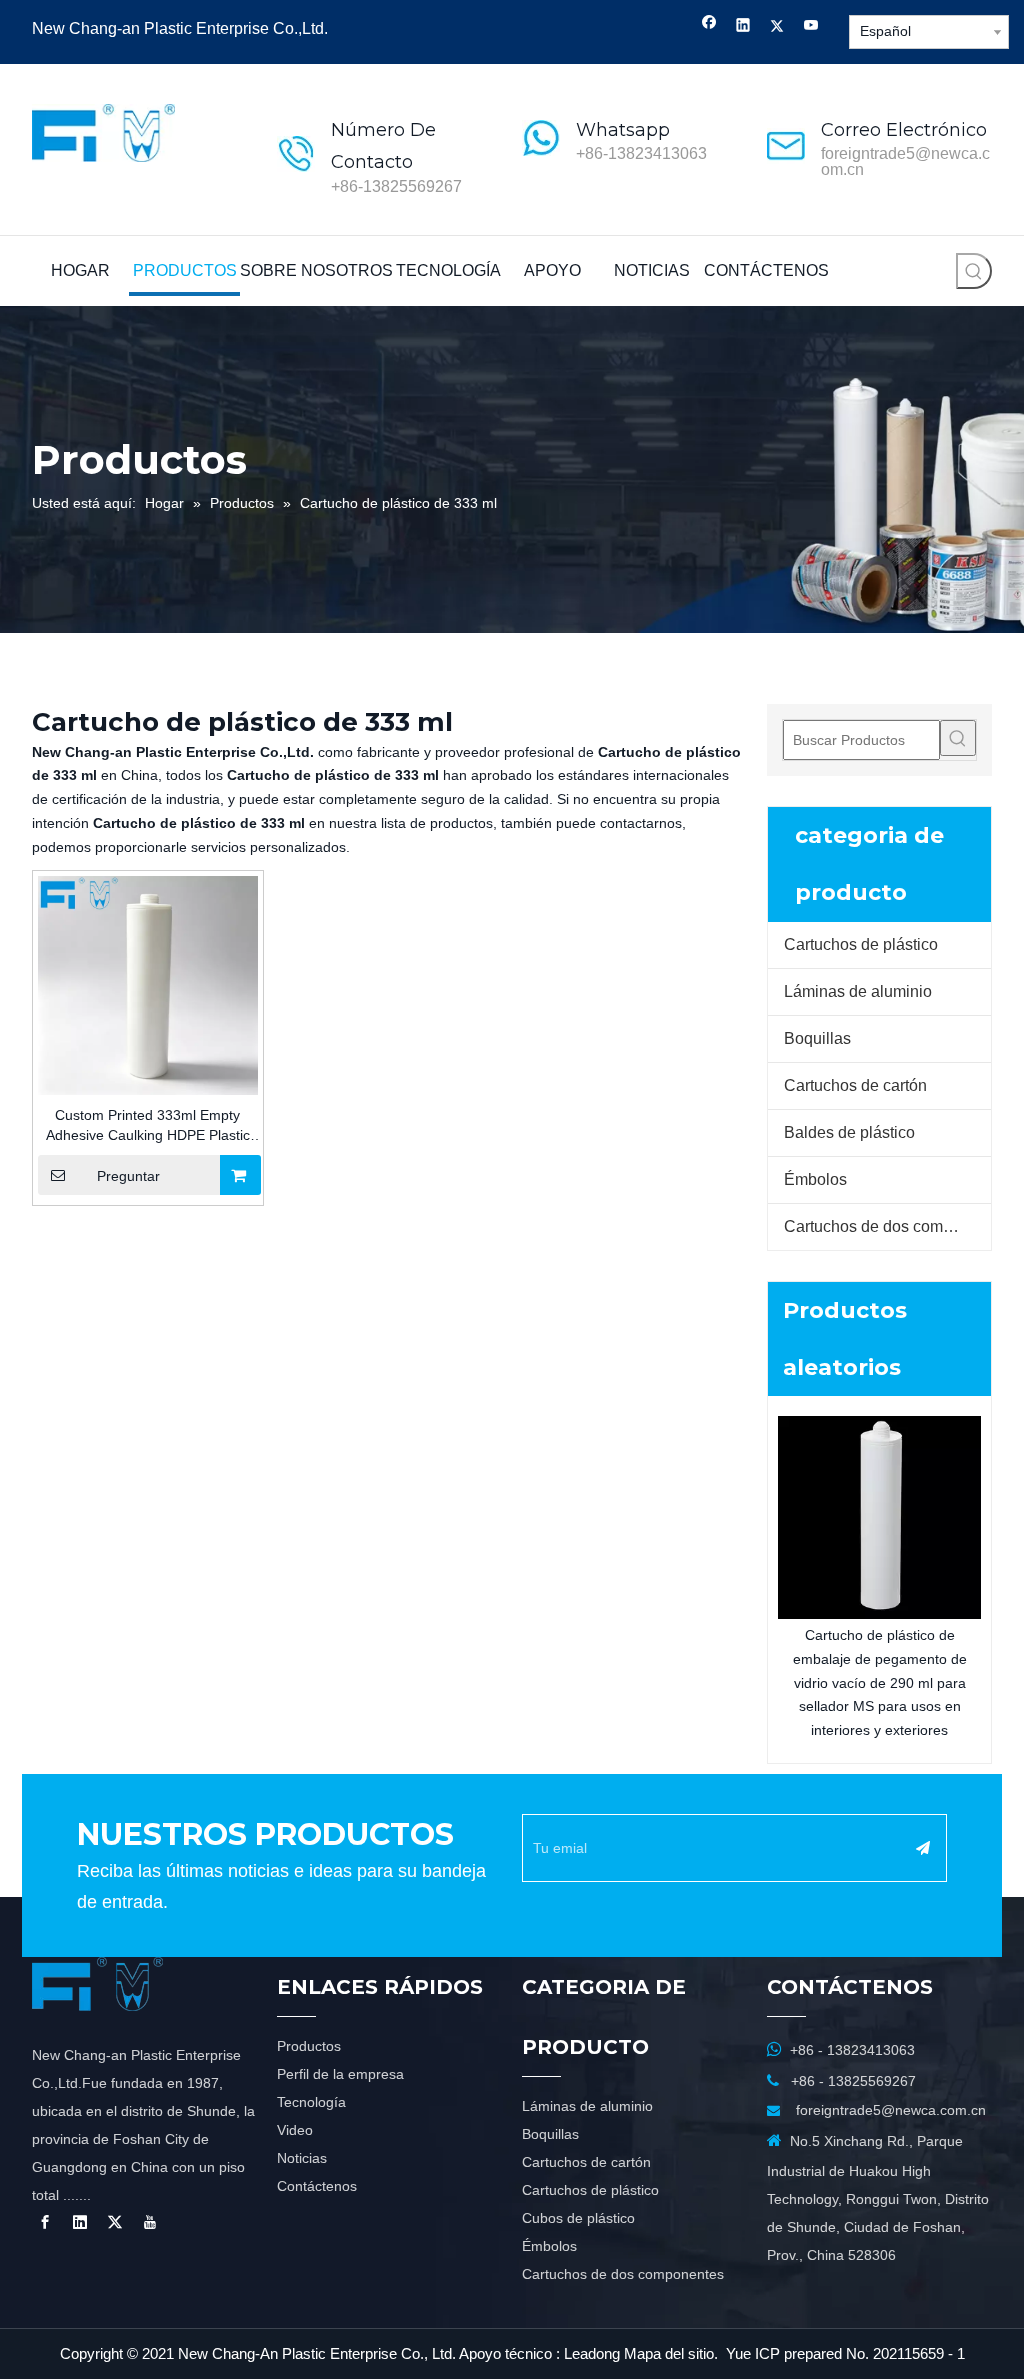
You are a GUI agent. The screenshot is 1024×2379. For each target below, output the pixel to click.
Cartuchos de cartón (855, 1085)
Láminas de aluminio (858, 991)
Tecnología (311, 2102)
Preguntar (128, 1176)
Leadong (592, 2353)
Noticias (302, 2158)
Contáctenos (317, 2186)
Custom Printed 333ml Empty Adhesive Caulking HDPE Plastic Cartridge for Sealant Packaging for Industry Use (148, 1126)
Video (295, 2130)
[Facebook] (709, 27)
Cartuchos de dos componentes (887, 1226)
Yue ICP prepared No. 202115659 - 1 (845, 2353)
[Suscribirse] (923, 1848)
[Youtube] (811, 27)
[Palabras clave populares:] (974, 271)
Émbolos (815, 1179)
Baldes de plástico (849, 1132)
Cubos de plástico (578, 2218)
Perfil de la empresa (340, 2074)
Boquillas (817, 1038)
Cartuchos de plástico (861, 944)
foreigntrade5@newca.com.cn (905, 161)
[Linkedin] (743, 27)
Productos (309, 2046)
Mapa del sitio (669, 2353)
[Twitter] (777, 27)
